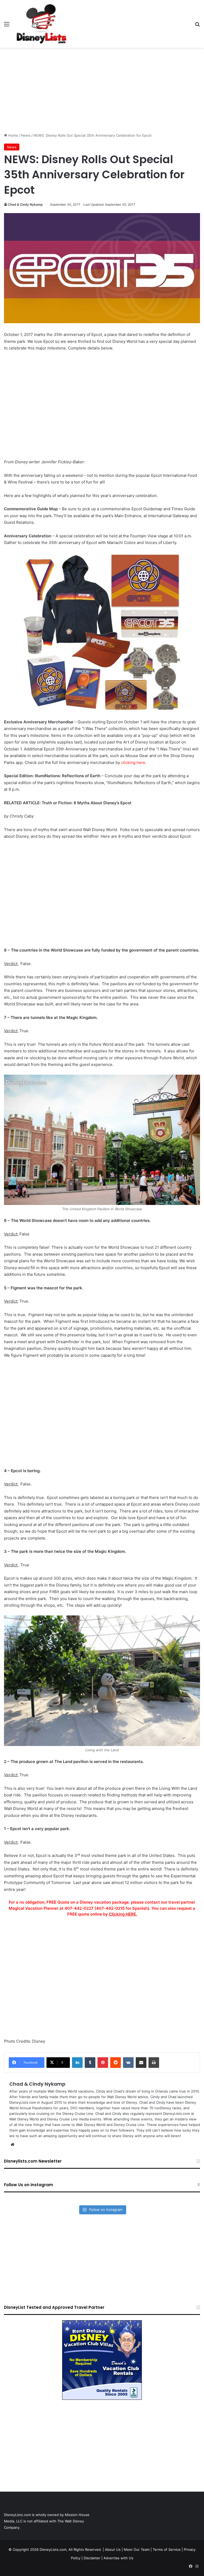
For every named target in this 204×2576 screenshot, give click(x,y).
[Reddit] (116, 2063)
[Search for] (197, 26)
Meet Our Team (137, 2549)
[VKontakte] (128, 2063)
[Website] (12, 2145)
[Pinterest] (103, 2063)
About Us (113, 2549)
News (26, 135)
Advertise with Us (118, 2558)
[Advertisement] (102, 90)
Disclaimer (92, 2558)
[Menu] (7, 26)
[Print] (154, 2063)
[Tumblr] (90, 2063)
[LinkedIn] (77, 2063)
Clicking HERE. (123, 1914)
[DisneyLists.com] (41, 24)
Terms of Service (167, 2549)
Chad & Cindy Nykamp (25, 204)
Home (13, 135)
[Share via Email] (141, 2063)
